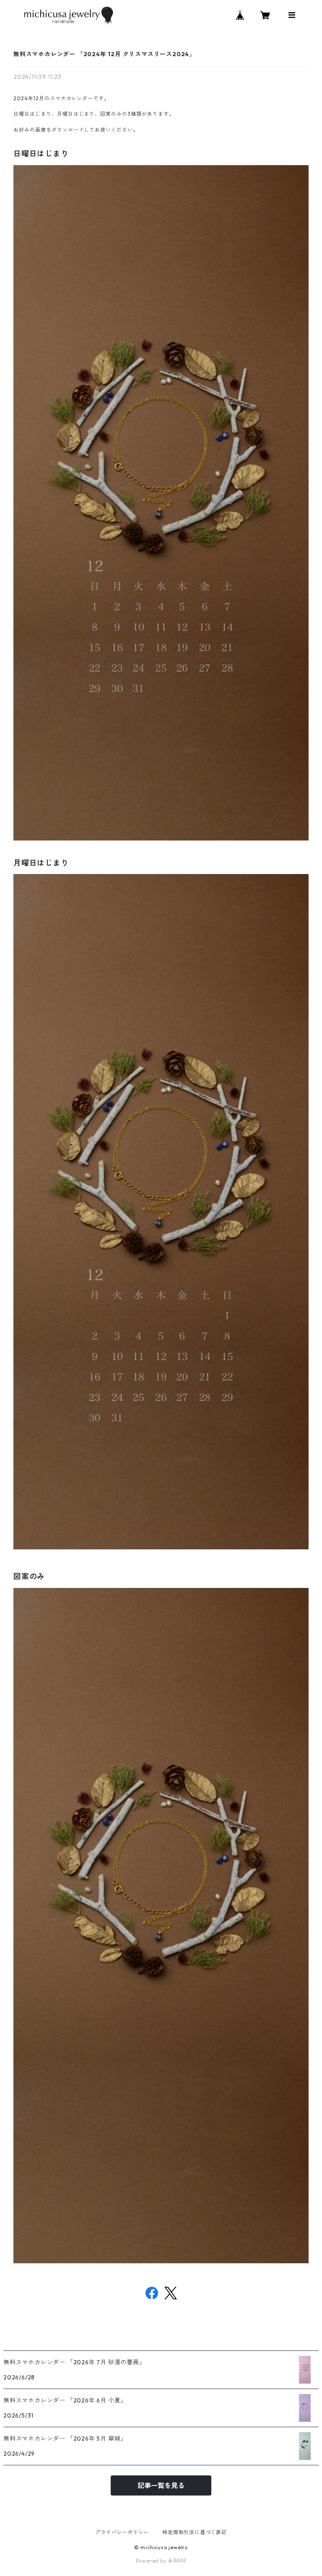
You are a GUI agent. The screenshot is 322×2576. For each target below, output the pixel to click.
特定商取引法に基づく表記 (195, 2532)
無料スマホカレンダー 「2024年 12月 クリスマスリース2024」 (104, 54)
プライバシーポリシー (122, 2532)
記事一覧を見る (161, 2485)
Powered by (152, 2561)
